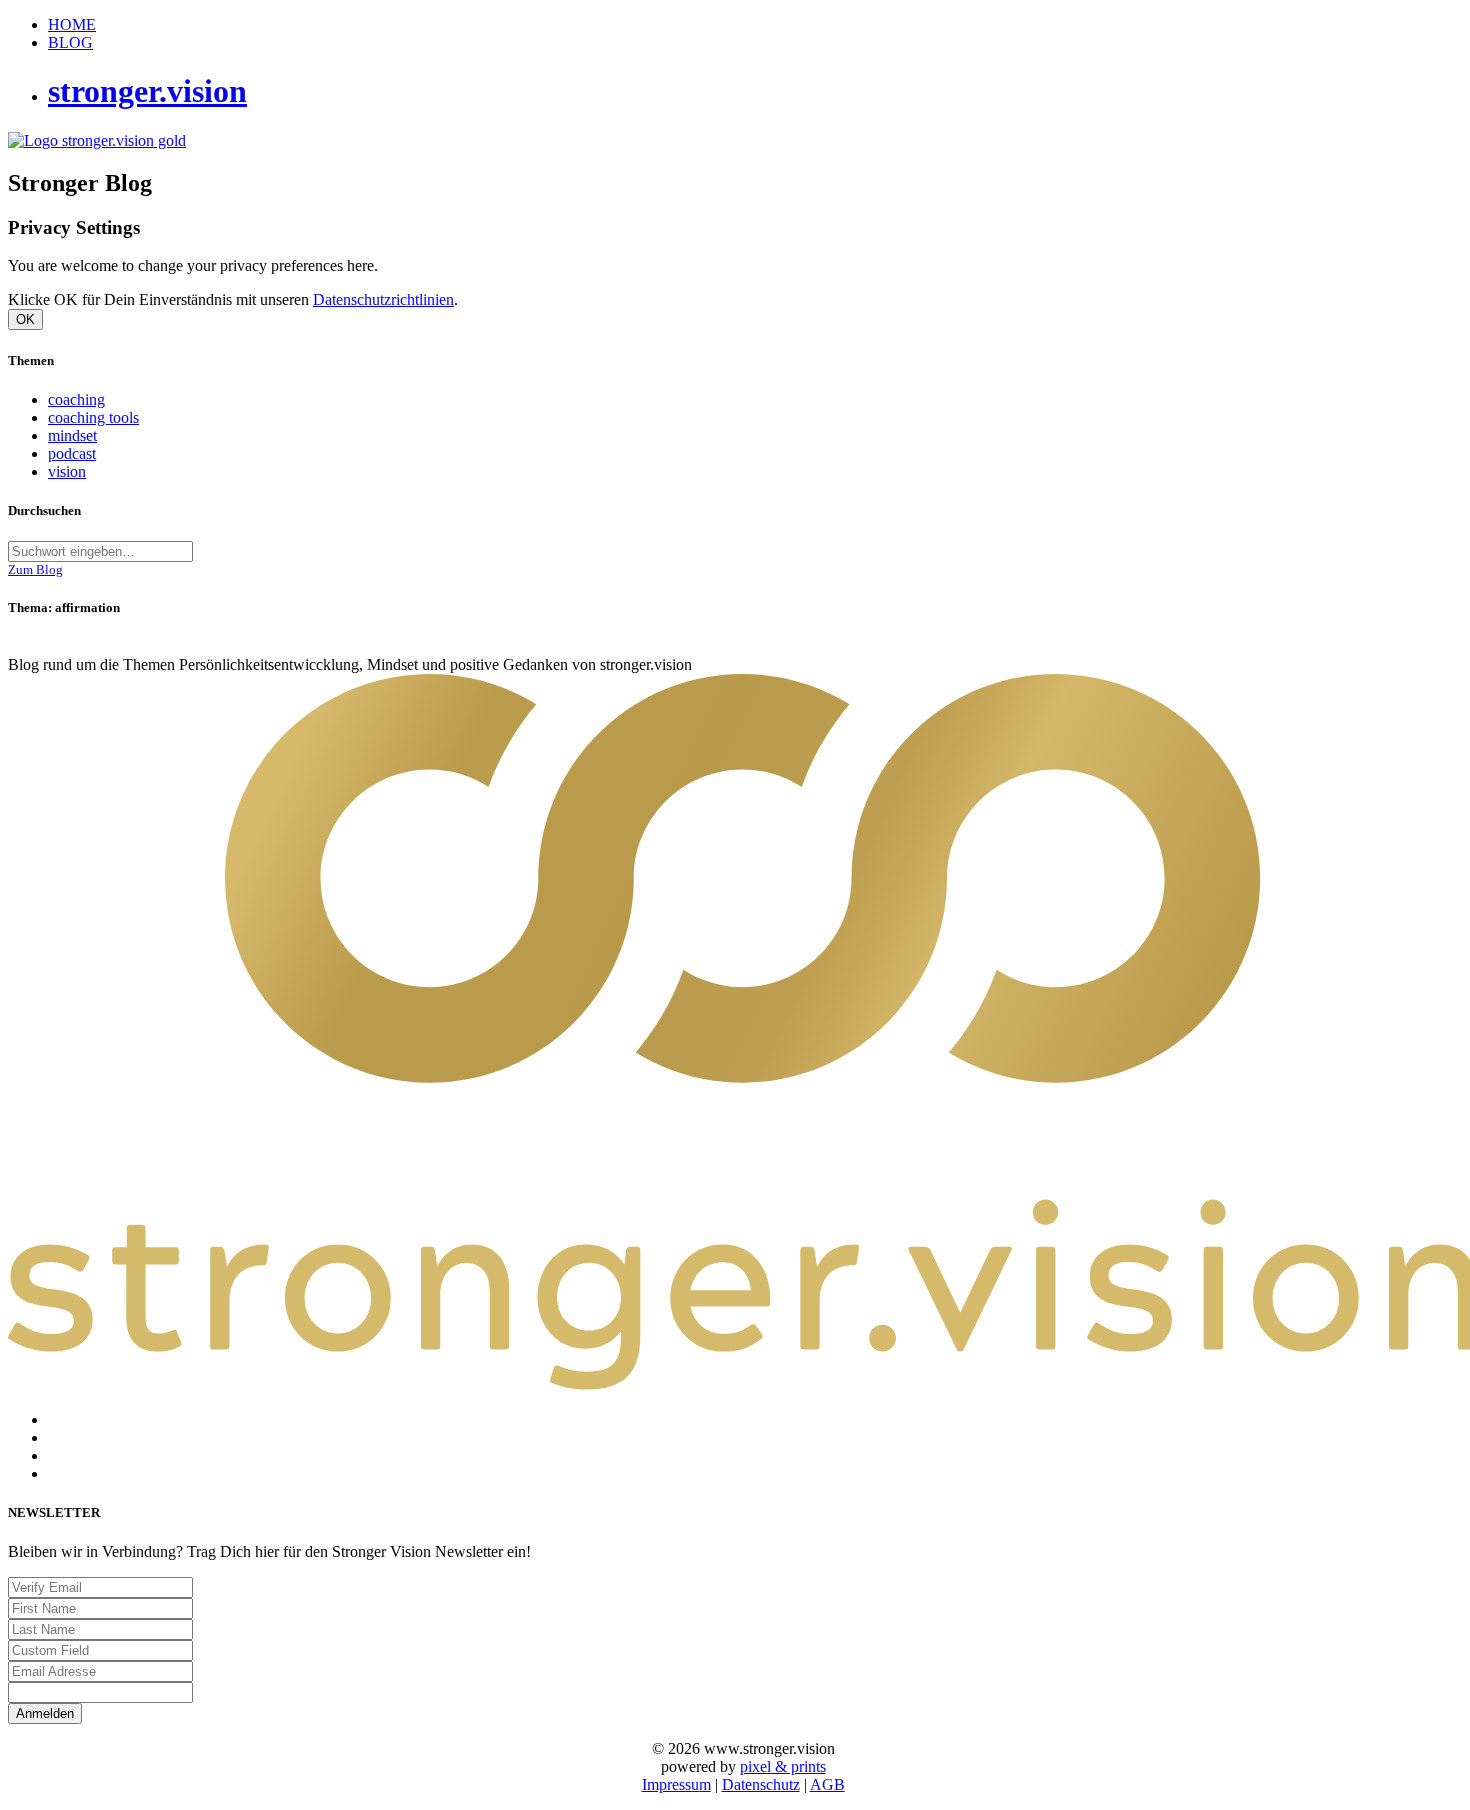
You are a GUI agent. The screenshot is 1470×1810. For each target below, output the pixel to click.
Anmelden (45, 1713)
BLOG (70, 42)
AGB (827, 1784)
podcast (72, 453)
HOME (72, 24)
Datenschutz (761, 1784)
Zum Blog (35, 569)
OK (25, 319)
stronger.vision (147, 91)
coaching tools (93, 417)
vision (67, 471)
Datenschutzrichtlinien (383, 299)
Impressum (676, 1784)
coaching (76, 399)
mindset (72, 435)
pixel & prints (783, 1766)
